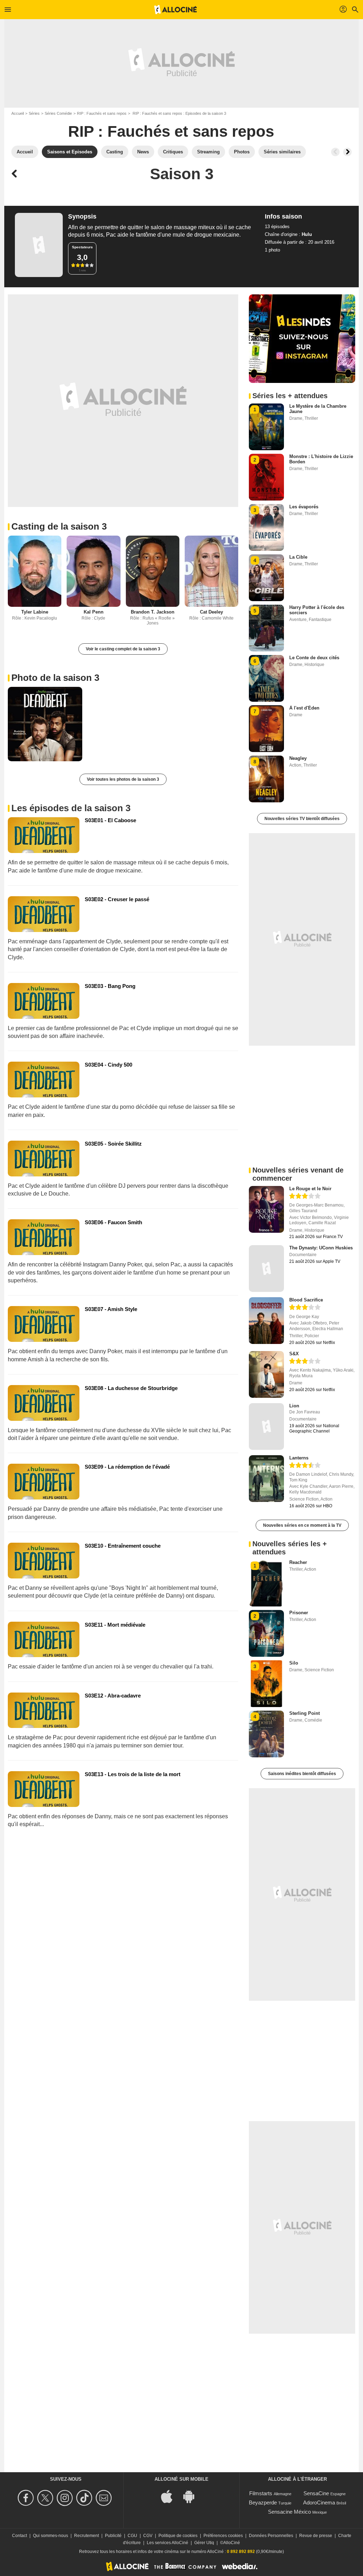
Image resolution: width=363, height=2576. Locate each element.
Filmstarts (261, 2493)
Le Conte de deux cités (314, 658)
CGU (132, 2536)
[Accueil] (175, 10)
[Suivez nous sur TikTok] (85, 2498)
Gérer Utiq (204, 2543)
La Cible (298, 557)
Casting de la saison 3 (59, 526)
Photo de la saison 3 (55, 678)
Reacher (298, 1562)
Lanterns (299, 1458)
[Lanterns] (266, 1479)
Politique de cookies (178, 2536)
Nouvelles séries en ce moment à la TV (302, 1525)
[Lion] (266, 1427)
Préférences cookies (223, 2536)
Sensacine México (289, 2512)
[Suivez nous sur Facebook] (27, 2498)
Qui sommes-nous (51, 2536)
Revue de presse (316, 2536)
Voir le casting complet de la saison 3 (123, 649)
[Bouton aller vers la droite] (347, 152)
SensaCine (316, 2493)
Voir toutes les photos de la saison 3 (123, 779)
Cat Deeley (211, 612)
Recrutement (86, 2536)
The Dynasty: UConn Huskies (321, 1248)
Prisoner (299, 1613)
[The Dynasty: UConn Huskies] (266, 1269)
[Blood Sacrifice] (266, 1321)
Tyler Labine (35, 612)
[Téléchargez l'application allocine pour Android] (192, 2496)
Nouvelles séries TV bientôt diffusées (302, 819)
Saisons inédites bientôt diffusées (302, 1774)
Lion (294, 1406)
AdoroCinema (319, 2502)
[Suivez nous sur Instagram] (66, 2498)
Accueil (18, 113)
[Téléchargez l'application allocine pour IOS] (171, 2496)
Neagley (298, 758)
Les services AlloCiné (167, 2543)
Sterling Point (305, 1713)
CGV (148, 2536)
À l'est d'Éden (304, 708)
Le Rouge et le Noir (310, 1189)
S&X (294, 1354)
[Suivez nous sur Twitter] (46, 2498)
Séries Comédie (58, 113)
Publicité (113, 2536)
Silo (294, 1663)
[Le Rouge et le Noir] (266, 1209)
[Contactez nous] (105, 2498)
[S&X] (266, 1374)
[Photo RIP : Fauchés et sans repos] (45, 724)
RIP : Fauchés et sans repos (102, 113)
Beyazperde (263, 2502)
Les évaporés (304, 507)
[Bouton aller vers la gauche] (335, 152)
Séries (34, 113)
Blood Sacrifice (306, 1300)
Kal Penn (94, 612)
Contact (19, 2536)
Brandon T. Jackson (153, 612)
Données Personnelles (271, 2536)
